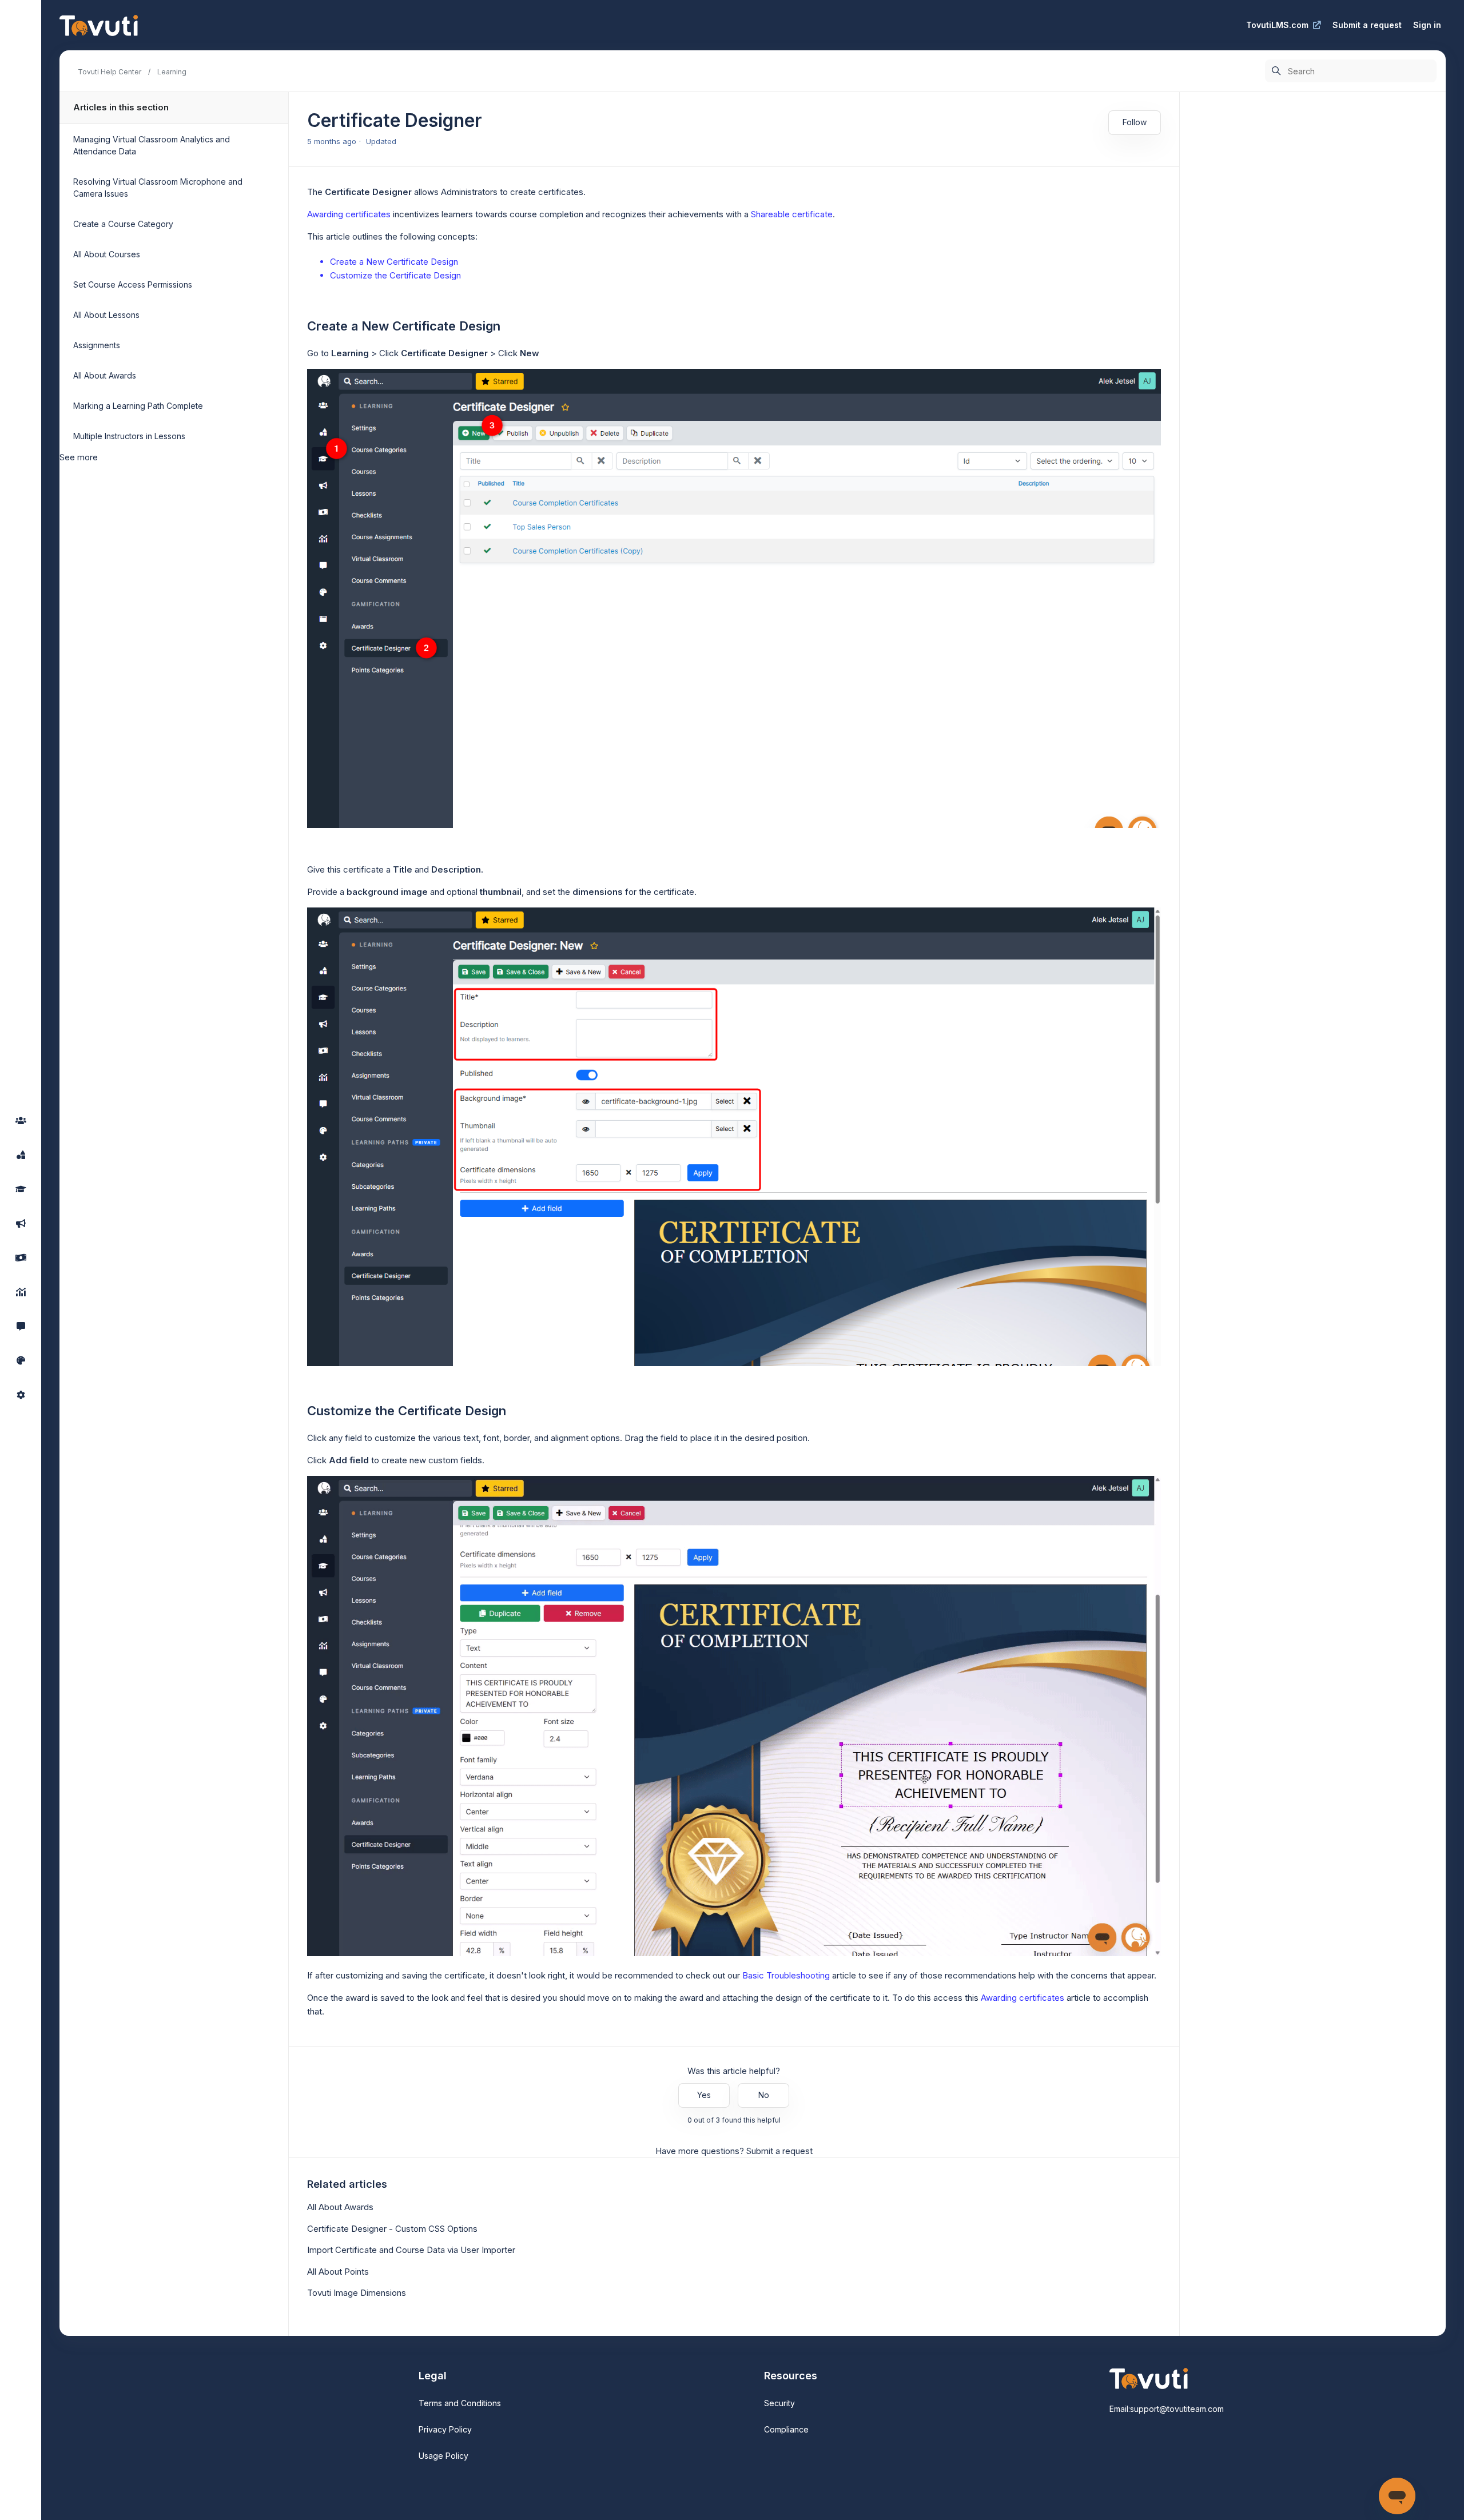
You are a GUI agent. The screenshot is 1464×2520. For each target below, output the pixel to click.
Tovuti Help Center (110, 72)
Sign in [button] (1427, 25)
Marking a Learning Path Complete (138, 406)
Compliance (786, 2429)
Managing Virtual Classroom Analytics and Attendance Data (152, 145)
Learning (172, 72)
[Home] (99, 25)
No (764, 2095)
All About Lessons (106, 315)
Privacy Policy (445, 2429)
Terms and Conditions (460, 2403)
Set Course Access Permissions (133, 284)
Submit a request (1367, 25)
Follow (1135, 122)
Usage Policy (443, 2456)
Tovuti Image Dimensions (357, 2293)
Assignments (97, 345)
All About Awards (105, 375)
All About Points (338, 2272)
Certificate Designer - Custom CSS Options (392, 2229)
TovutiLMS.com (1277, 25)
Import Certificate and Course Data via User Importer (411, 2250)
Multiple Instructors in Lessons (129, 436)
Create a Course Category (123, 224)
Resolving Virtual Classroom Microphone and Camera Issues (158, 188)
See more (79, 457)
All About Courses (107, 254)
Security (779, 2403)
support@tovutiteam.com (1177, 2409)
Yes (704, 2095)
